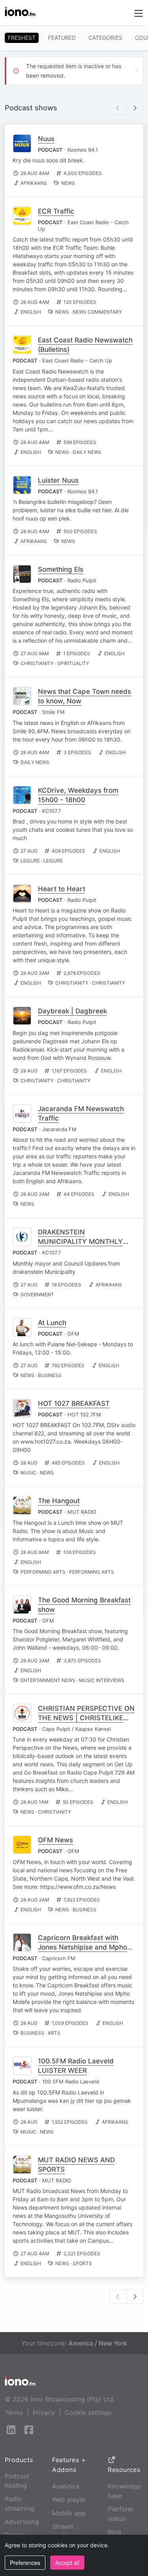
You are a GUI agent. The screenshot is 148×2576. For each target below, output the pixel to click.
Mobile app (69, 2513)
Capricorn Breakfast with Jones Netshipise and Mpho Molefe (82, 1947)
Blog (114, 2532)
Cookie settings (88, 2412)
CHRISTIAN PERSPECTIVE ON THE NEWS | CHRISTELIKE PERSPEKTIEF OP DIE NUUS (86, 1718)
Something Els (61, 569)
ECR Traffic (56, 211)
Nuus (46, 139)
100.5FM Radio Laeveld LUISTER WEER (76, 2066)
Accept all (67, 2563)
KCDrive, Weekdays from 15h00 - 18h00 (78, 795)
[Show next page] (135, 108)
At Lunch (52, 1323)
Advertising (22, 2522)
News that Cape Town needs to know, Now (84, 696)
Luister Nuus (58, 480)
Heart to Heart (62, 889)
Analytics (66, 2486)
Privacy (44, 2412)
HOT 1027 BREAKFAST (74, 1403)
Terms (14, 2412)
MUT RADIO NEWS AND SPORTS (76, 2165)
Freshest (22, 38)
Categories (105, 38)
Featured (62, 38)
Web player (69, 2500)
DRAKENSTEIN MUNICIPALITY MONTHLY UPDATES (80, 1242)
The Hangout (59, 1501)
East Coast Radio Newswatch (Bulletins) (85, 345)
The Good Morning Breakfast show (84, 1605)
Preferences (25, 2563)
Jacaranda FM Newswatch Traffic (81, 1113)
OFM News (55, 1840)
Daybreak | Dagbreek (72, 1011)
